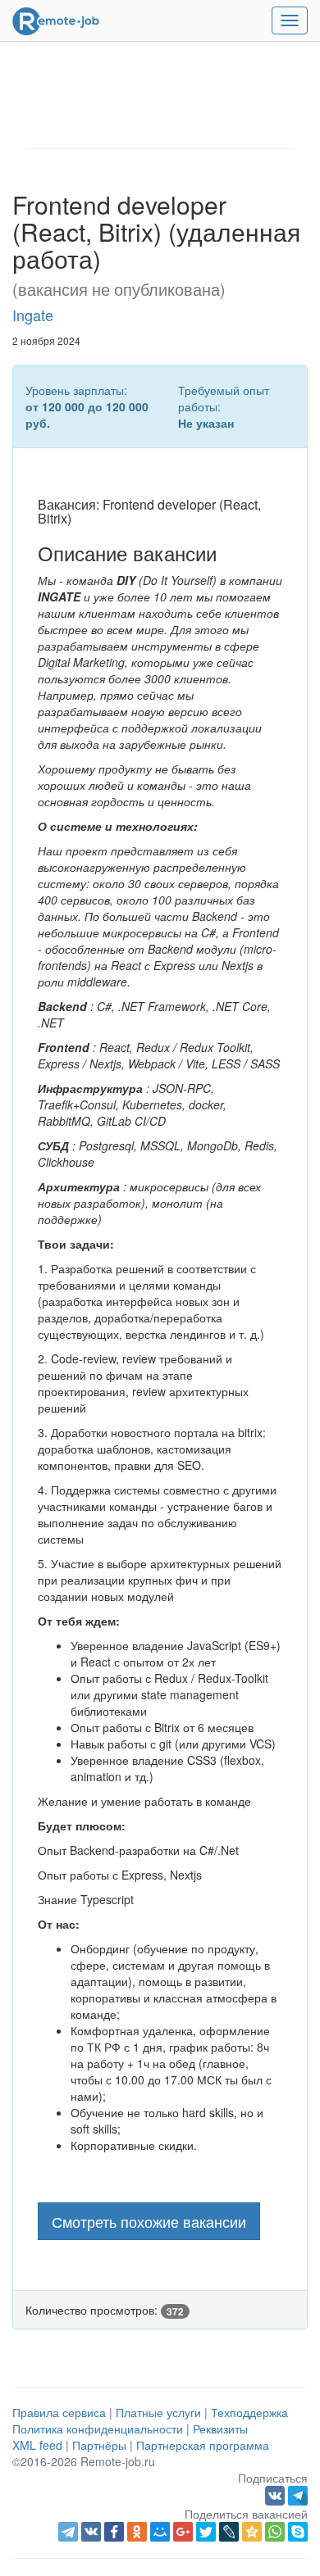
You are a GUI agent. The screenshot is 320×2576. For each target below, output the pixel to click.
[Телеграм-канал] (298, 2494)
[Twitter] (206, 2532)
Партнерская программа (203, 2445)
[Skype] (298, 2532)
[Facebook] (114, 2532)
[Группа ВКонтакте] (277, 2494)
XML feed (37, 2445)
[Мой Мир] (160, 2532)
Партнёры (99, 2445)
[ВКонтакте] (91, 2532)
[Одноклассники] (137, 2532)
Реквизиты (220, 2429)
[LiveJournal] (229, 2532)
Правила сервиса (59, 2412)
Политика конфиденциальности (98, 2429)
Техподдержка (249, 2412)
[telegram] (68, 2532)
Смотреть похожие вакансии (149, 2221)
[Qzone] (252, 2532)
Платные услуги (158, 2412)
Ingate (33, 315)
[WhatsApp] (275, 2532)
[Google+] (183, 2532)
